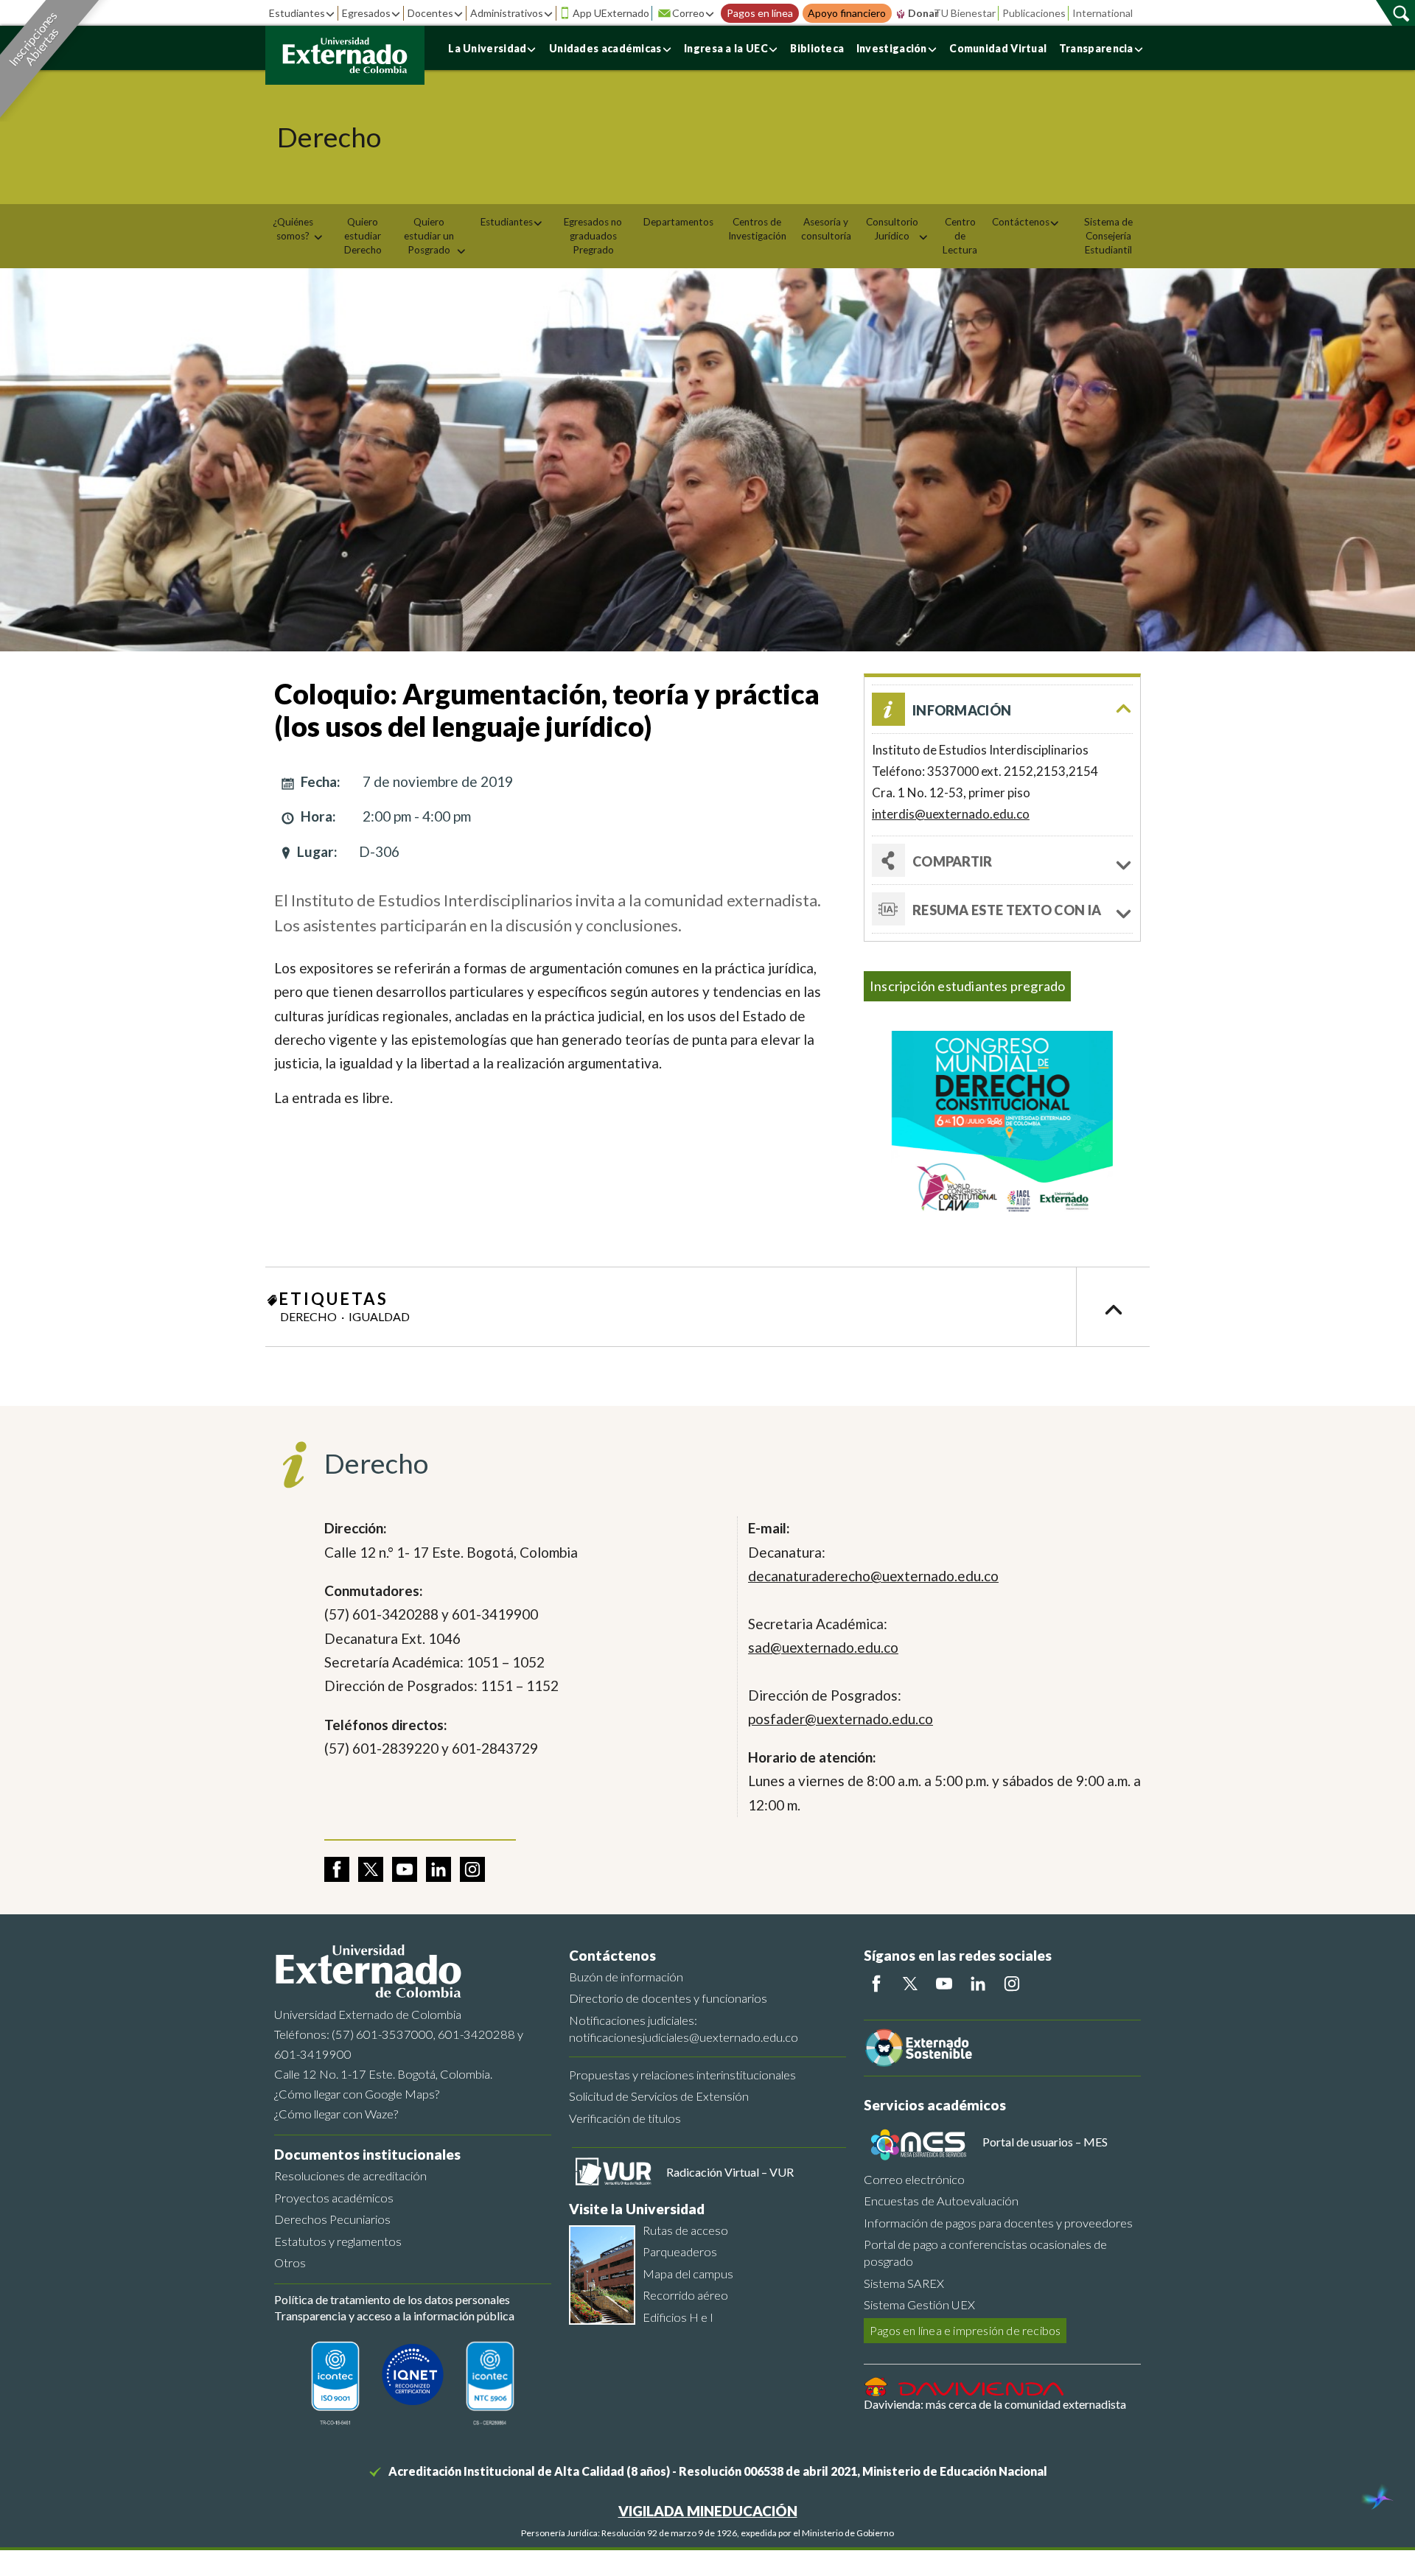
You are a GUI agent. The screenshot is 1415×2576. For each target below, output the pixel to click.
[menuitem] (298, 229)
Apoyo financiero (847, 13)
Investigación (892, 48)
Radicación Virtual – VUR (730, 2172)
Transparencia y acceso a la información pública (394, 2316)
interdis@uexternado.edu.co (951, 814)
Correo (688, 13)
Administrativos (507, 13)
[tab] (1002, 909)
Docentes (430, 13)
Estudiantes (297, 13)
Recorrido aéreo (685, 2295)
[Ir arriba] (1113, 1307)
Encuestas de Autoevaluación (941, 2201)
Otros (290, 2262)
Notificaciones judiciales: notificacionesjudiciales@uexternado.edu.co (684, 2029)
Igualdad (379, 1316)
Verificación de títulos (625, 2118)
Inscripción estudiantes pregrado (967, 986)
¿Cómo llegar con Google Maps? (357, 2094)
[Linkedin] (978, 1984)
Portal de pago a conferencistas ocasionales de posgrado (985, 2253)
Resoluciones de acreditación (350, 2176)
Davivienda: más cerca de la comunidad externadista (995, 2404)
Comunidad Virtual (998, 48)
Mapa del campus (688, 2274)
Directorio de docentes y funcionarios (668, 1998)
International (1103, 13)
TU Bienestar (965, 13)
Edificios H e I (678, 2317)
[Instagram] (1012, 1984)
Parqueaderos (680, 2251)
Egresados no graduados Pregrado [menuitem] (593, 236)
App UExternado (611, 13)
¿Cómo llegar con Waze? (336, 2114)
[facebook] (337, 1869)
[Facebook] (876, 1984)
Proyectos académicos (334, 2198)
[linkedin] (439, 1869)
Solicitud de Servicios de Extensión (659, 2096)
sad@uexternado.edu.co (823, 1647)
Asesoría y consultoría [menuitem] (826, 229)
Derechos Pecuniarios (332, 2219)
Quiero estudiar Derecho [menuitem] (363, 236)
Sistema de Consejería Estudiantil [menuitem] (1108, 236)
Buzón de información (626, 1977)
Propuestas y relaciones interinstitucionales (682, 2075)
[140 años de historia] (1377, 2499)
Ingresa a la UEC (726, 48)
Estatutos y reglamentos (338, 2241)
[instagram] (472, 1869)
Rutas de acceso (685, 2230)
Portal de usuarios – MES (1045, 2142)
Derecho (308, 1316)
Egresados (366, 13)
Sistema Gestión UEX (919, 2304)
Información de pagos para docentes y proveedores (998, 2223)
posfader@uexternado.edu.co (841, 1719)
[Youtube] (944, 1984)
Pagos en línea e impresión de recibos (965, 2330)
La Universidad (487, 48)
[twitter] (371, 1869)
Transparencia (1096, 48)
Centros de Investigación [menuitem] (757, 229)
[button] (1002, 709)
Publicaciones (1034, 13)
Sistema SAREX (904, 2283)
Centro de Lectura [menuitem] (960, 236)
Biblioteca (817, 48)
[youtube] (405, 1869)
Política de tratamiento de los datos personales (392, 2299)
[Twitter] (910, 1984)
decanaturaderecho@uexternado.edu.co (873, 1576)
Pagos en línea (760, 13)
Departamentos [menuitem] (678, 222)
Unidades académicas (605, 48)
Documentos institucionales (367, 2154)
